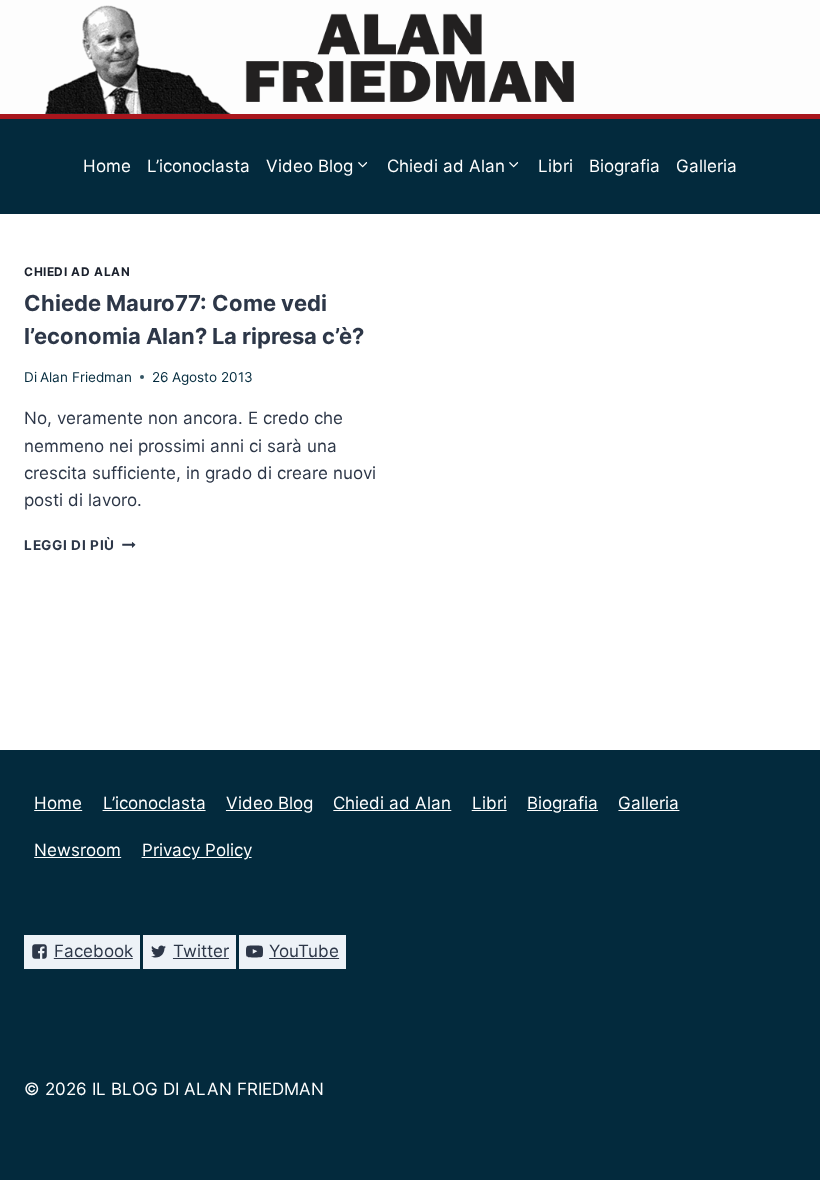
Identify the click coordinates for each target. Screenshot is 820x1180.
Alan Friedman (86, 377)
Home (107, 166)
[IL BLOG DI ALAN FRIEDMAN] (410, 57)
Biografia (624, 166)
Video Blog (269, 803)
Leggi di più (80, 545)
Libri (555, 166)
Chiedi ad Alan (77, 271)
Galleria (706, 166)
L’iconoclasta (198, 166)
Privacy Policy (462, 261)
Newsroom (346, 261)
